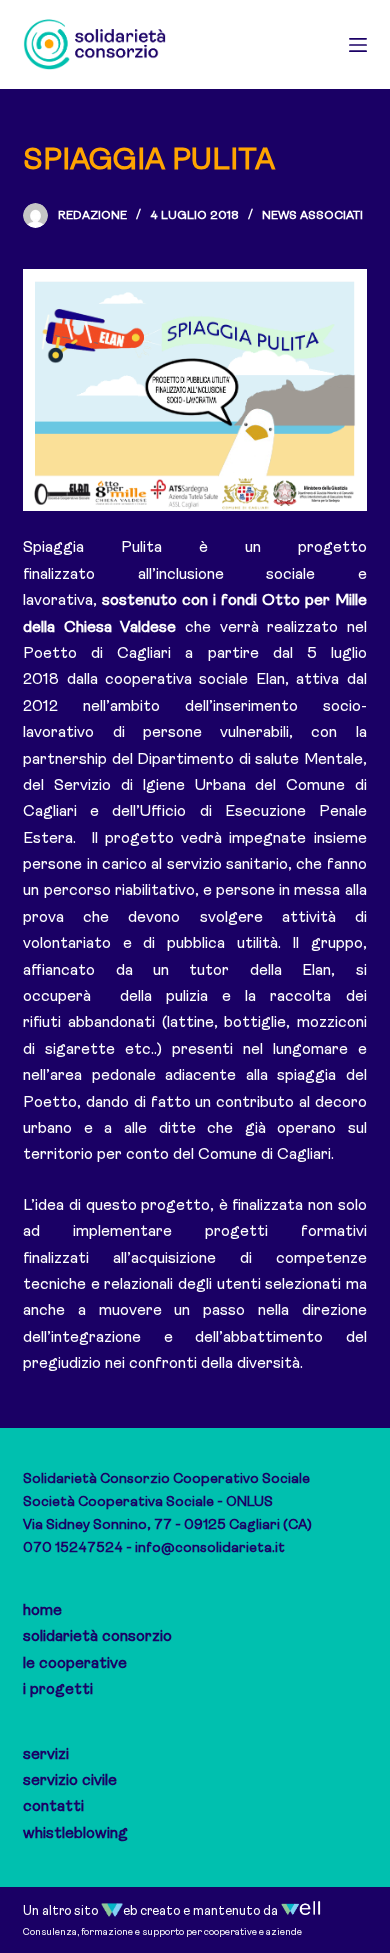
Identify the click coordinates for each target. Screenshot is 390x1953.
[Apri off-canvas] (358, 45)
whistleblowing (75, 1834)
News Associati (312, 216)
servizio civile (70, 1781)
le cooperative (75, 1664)
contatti (53, 1807)
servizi (46, 1755)
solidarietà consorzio (97, 1637)
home (42, 1611)
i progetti (58, 1690)
